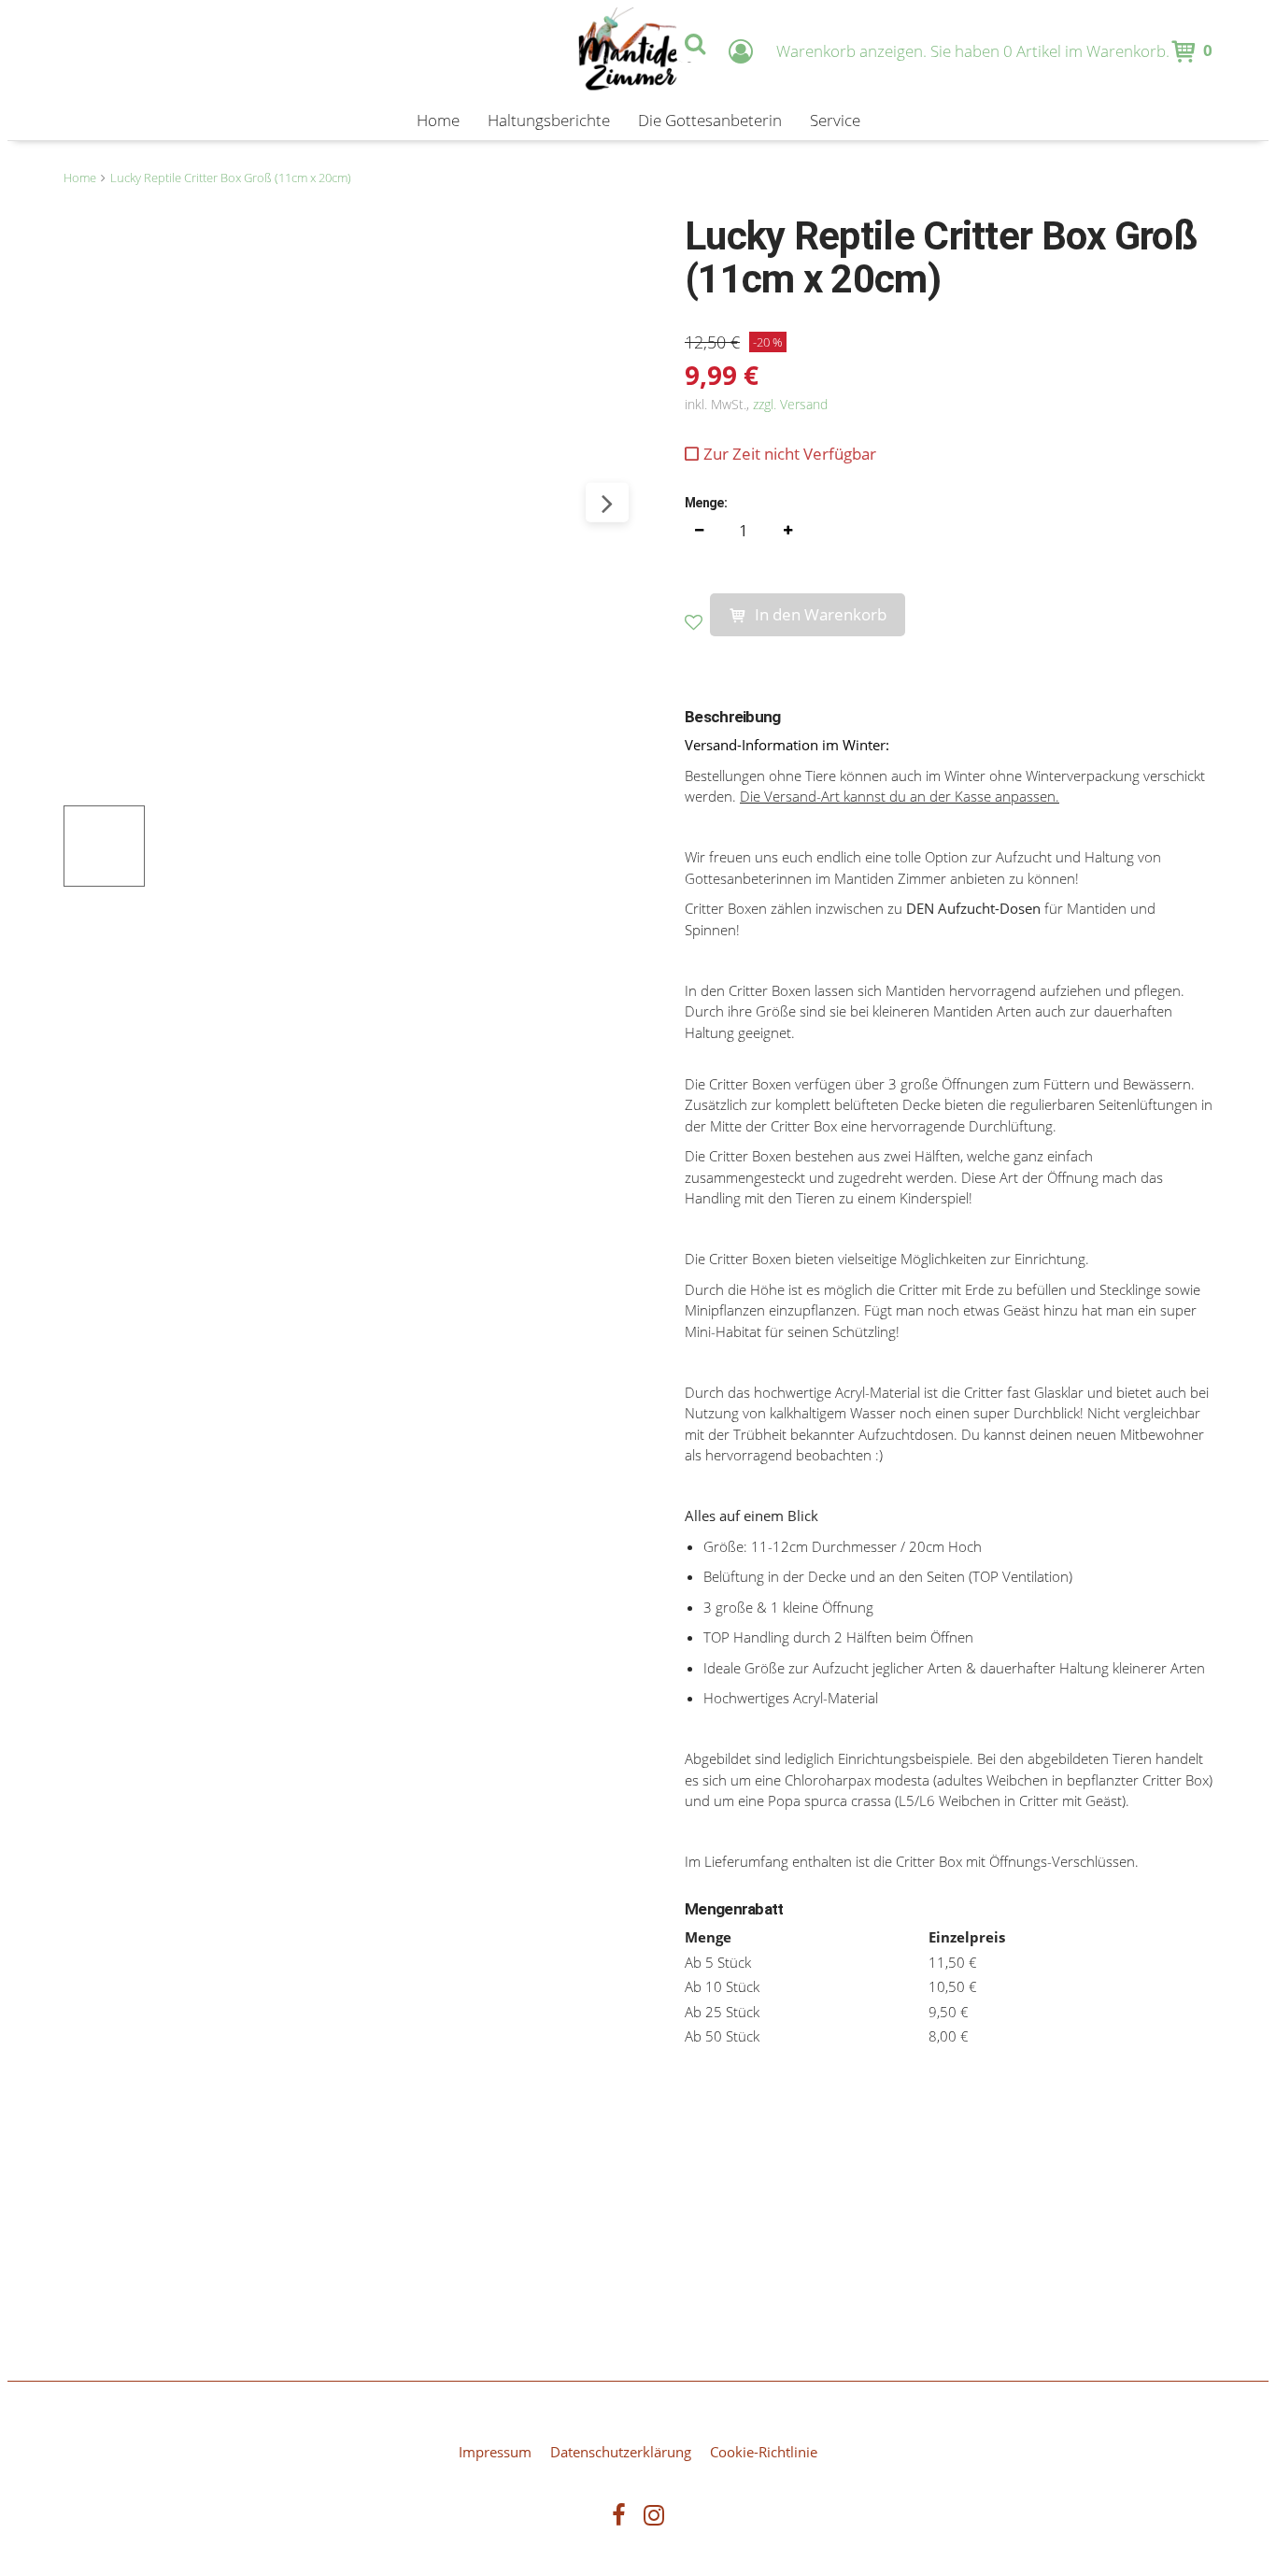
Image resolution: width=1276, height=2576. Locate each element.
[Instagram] (654, 2518)
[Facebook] (619, 2518)
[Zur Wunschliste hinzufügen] (697, 623)
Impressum (495, 2452)
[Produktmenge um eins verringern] (699, 531)
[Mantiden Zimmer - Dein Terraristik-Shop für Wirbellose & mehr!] (638, 51)
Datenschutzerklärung (621, 2452)
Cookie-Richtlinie (764, 2452)
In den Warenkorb (821, 614)
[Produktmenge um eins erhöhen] (787, 531)
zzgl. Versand (790, 404)
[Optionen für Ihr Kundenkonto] (741, 51)
